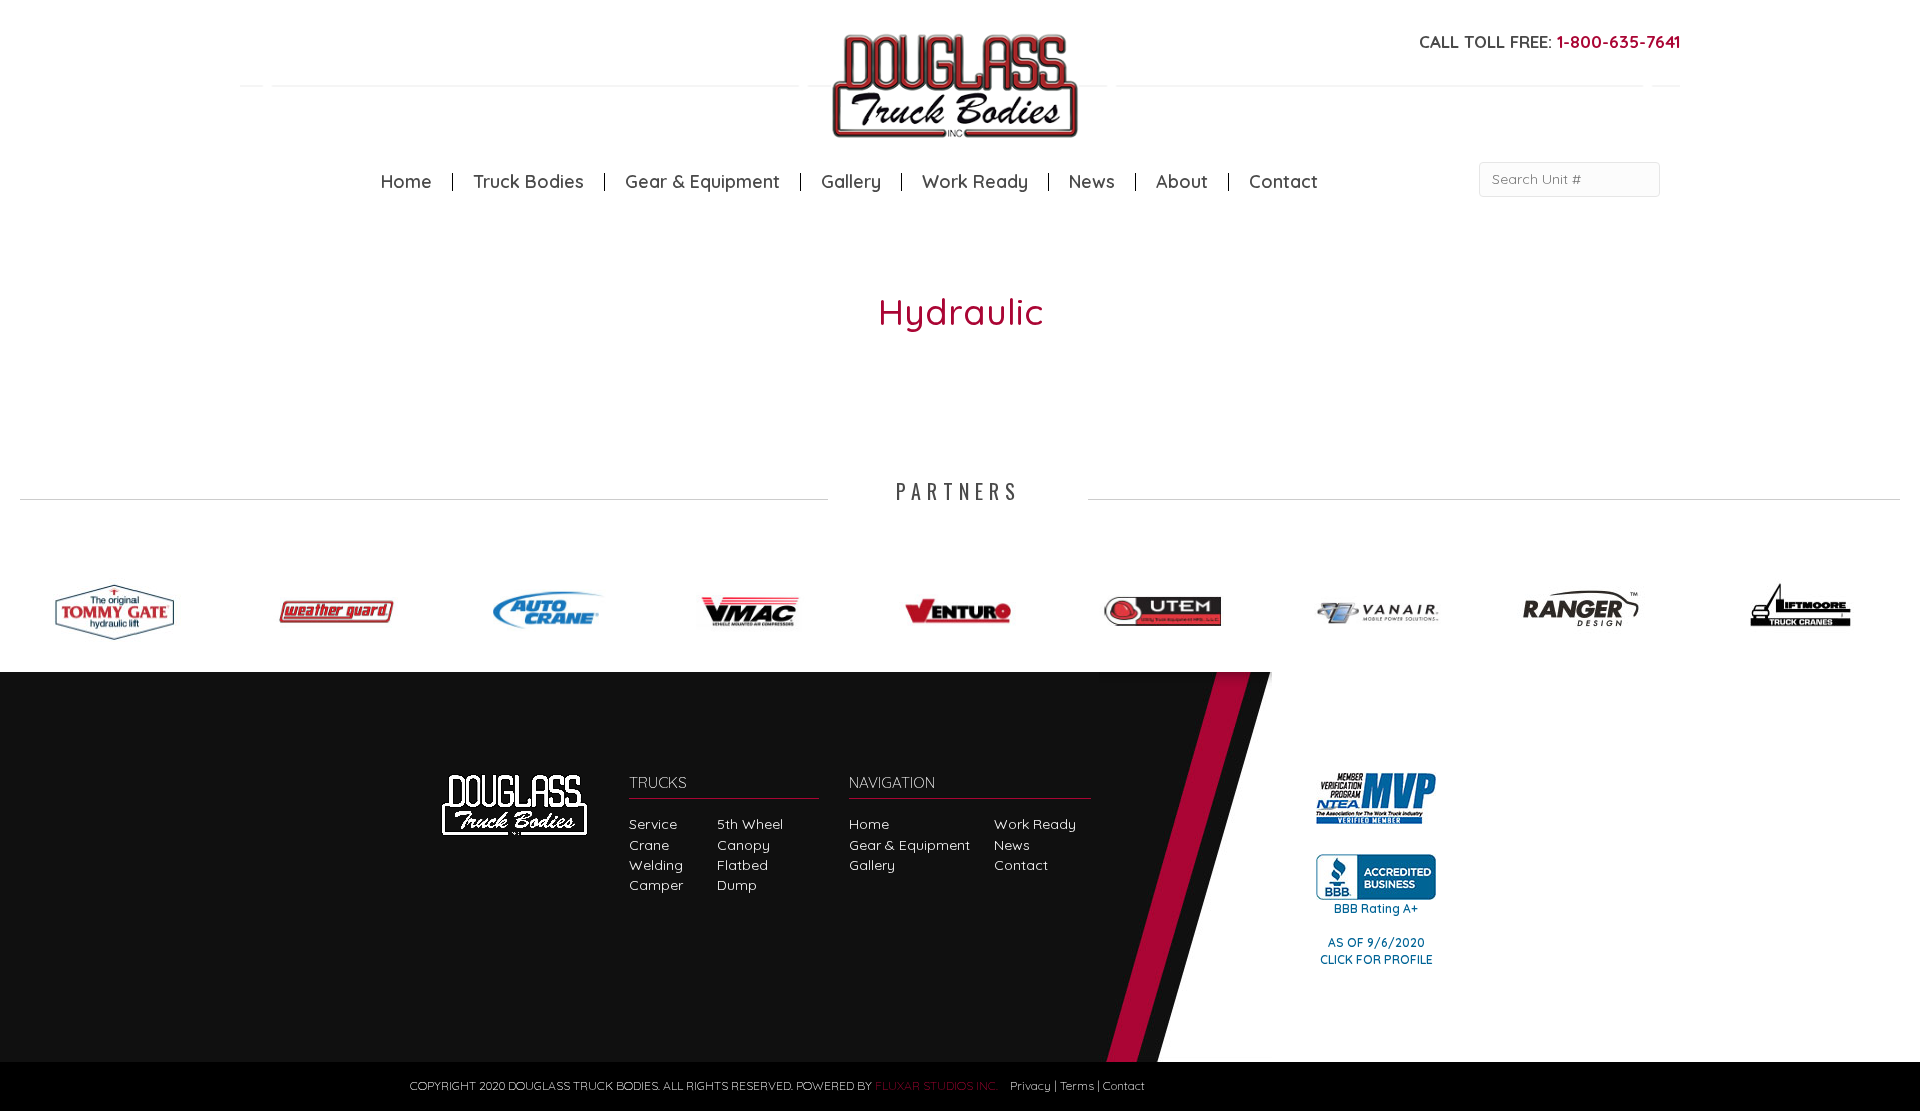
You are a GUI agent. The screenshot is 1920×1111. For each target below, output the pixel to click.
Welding (656, 865)
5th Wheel (750, 824)
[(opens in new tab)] (124, 606)
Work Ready (975, 182)
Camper (656, 885)
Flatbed (742, 865)
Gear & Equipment (702, 182)
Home (406, 182)
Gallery (851, 182)
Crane (649, 845)
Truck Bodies (528, 182)
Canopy (743, 845)
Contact (1283, 182)
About (1182, 182)
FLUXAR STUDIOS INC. (936, 1085)
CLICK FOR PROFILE (1376, 959)
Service (653, 824)
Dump (737, 885)
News (1092, 182)
